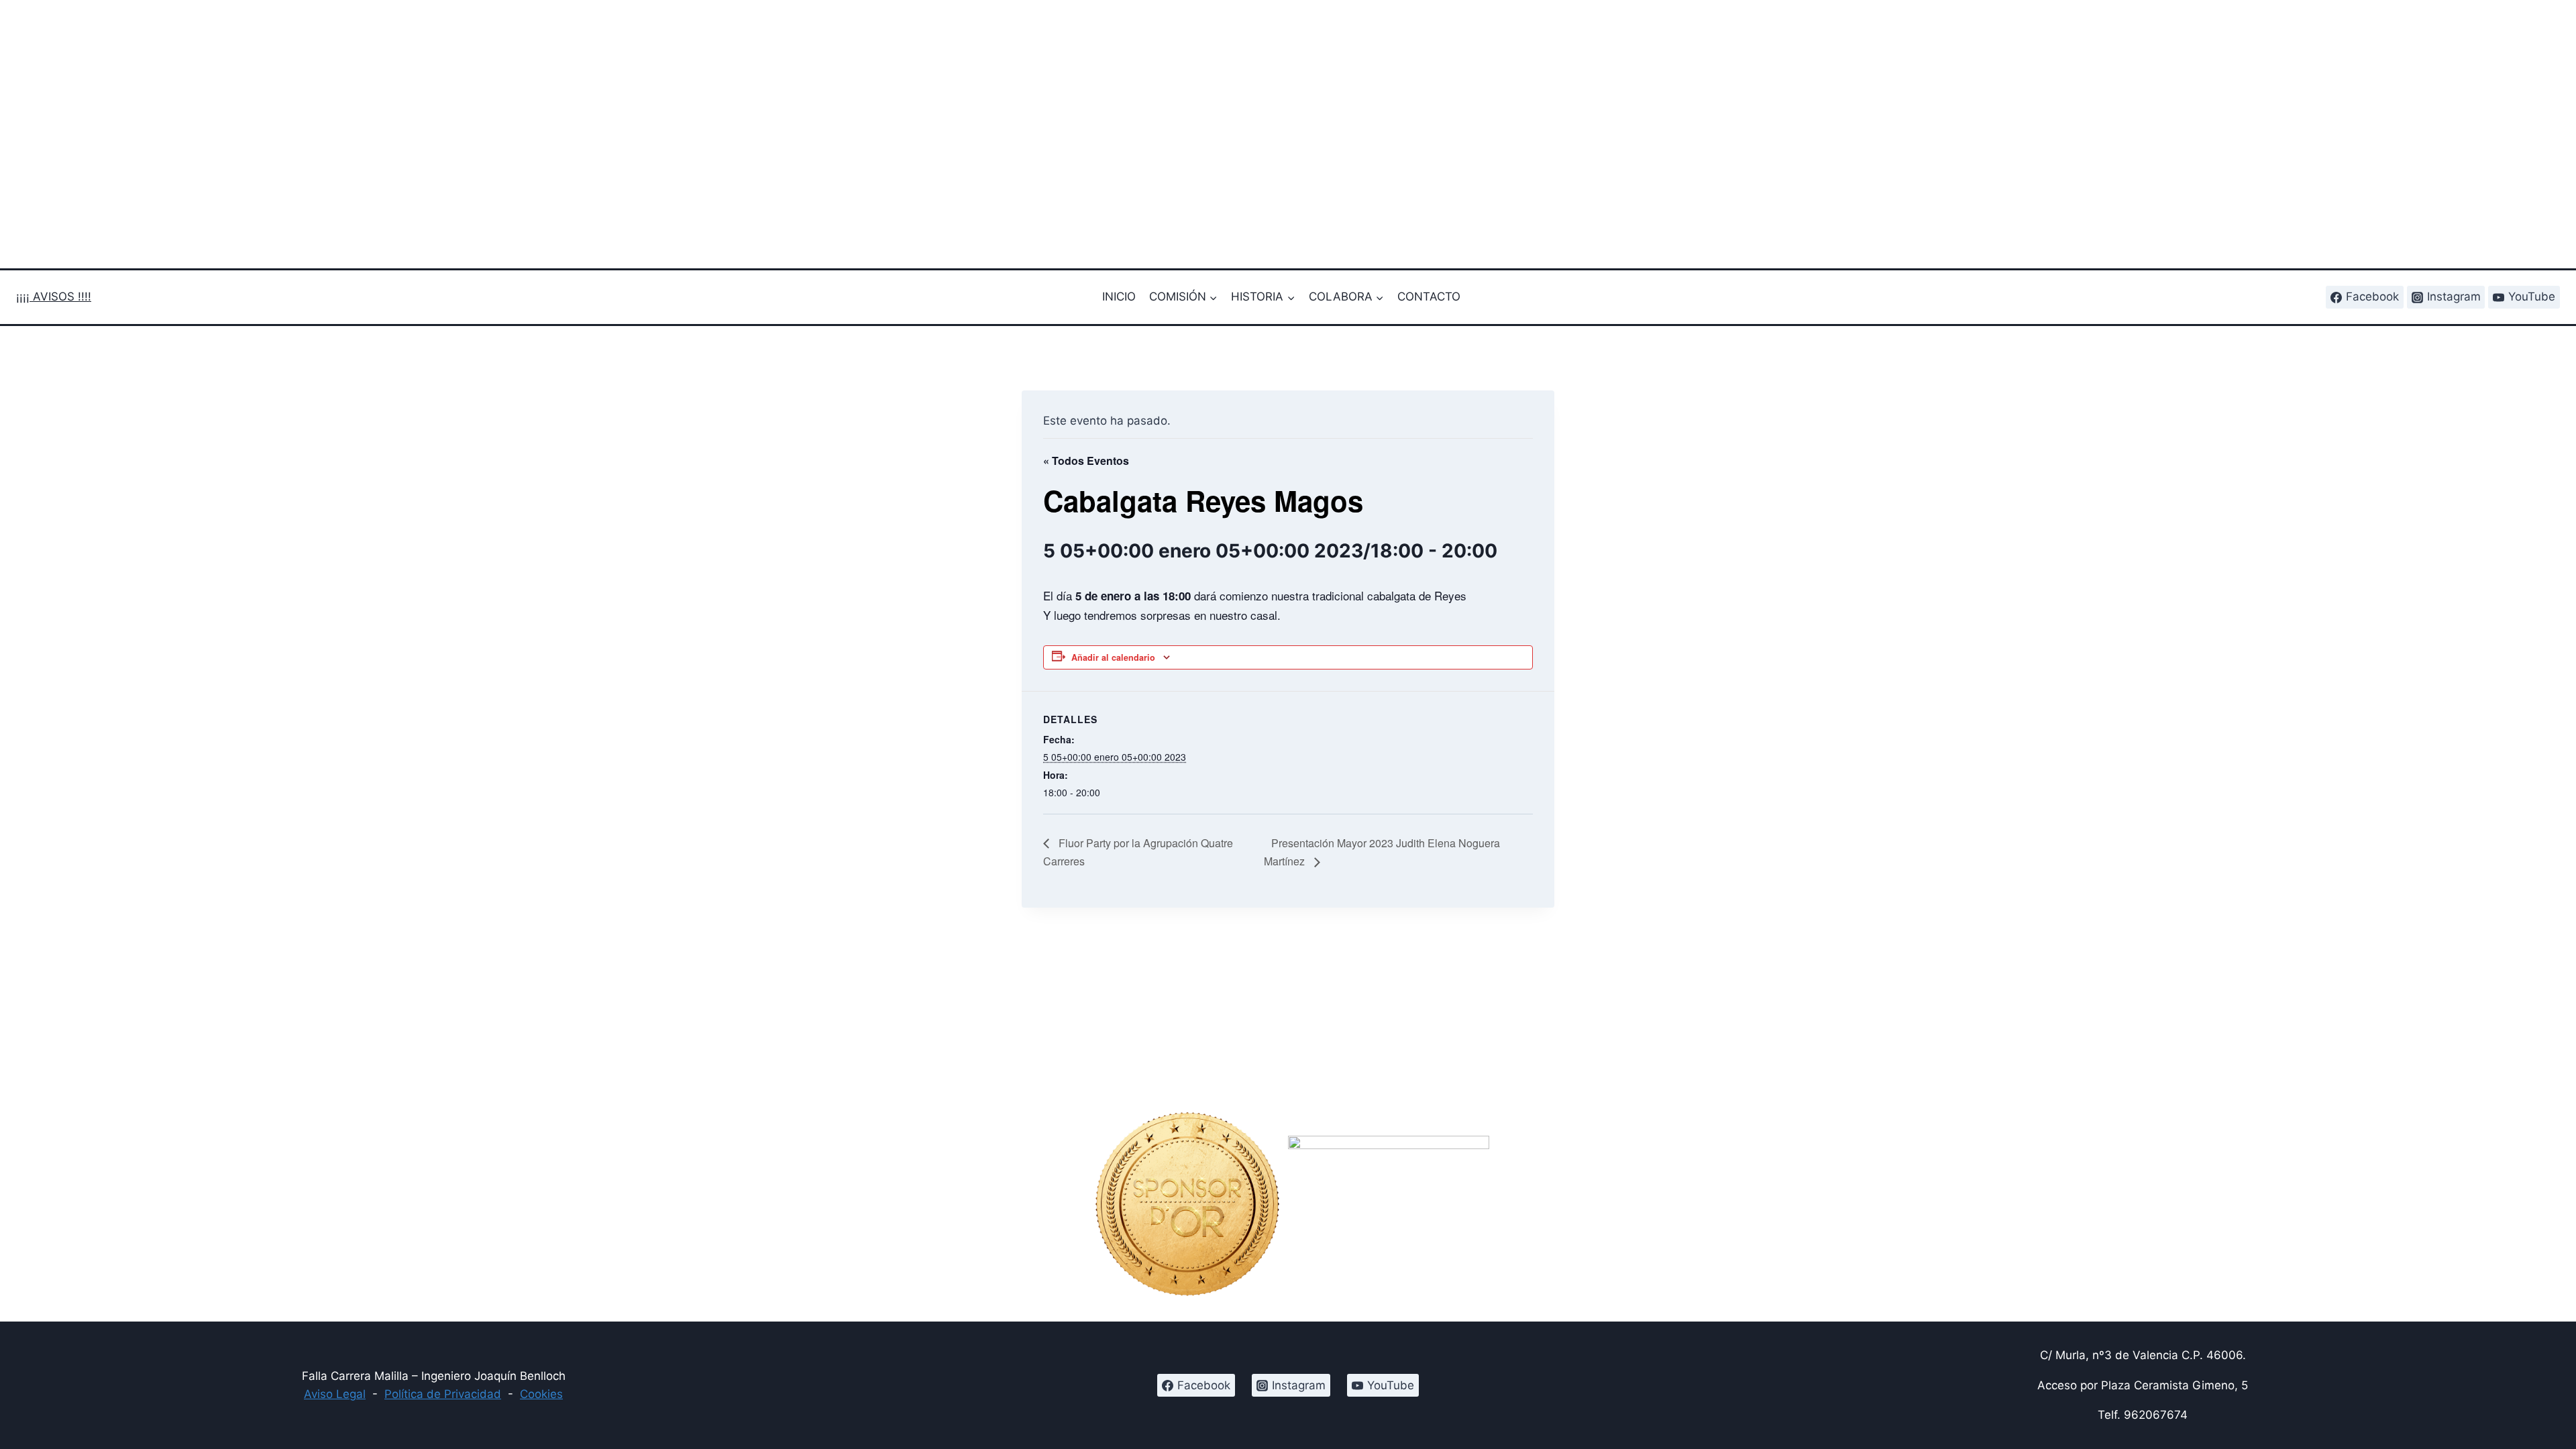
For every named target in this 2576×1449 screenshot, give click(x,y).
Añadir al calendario (1113, 657)
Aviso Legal (335, 1394)
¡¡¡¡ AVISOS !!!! (54, 297)
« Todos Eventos (1086, 461)
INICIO (1119, 297)
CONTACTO (1429, 297)
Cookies (541, 1394)
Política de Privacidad (443, 1394)
